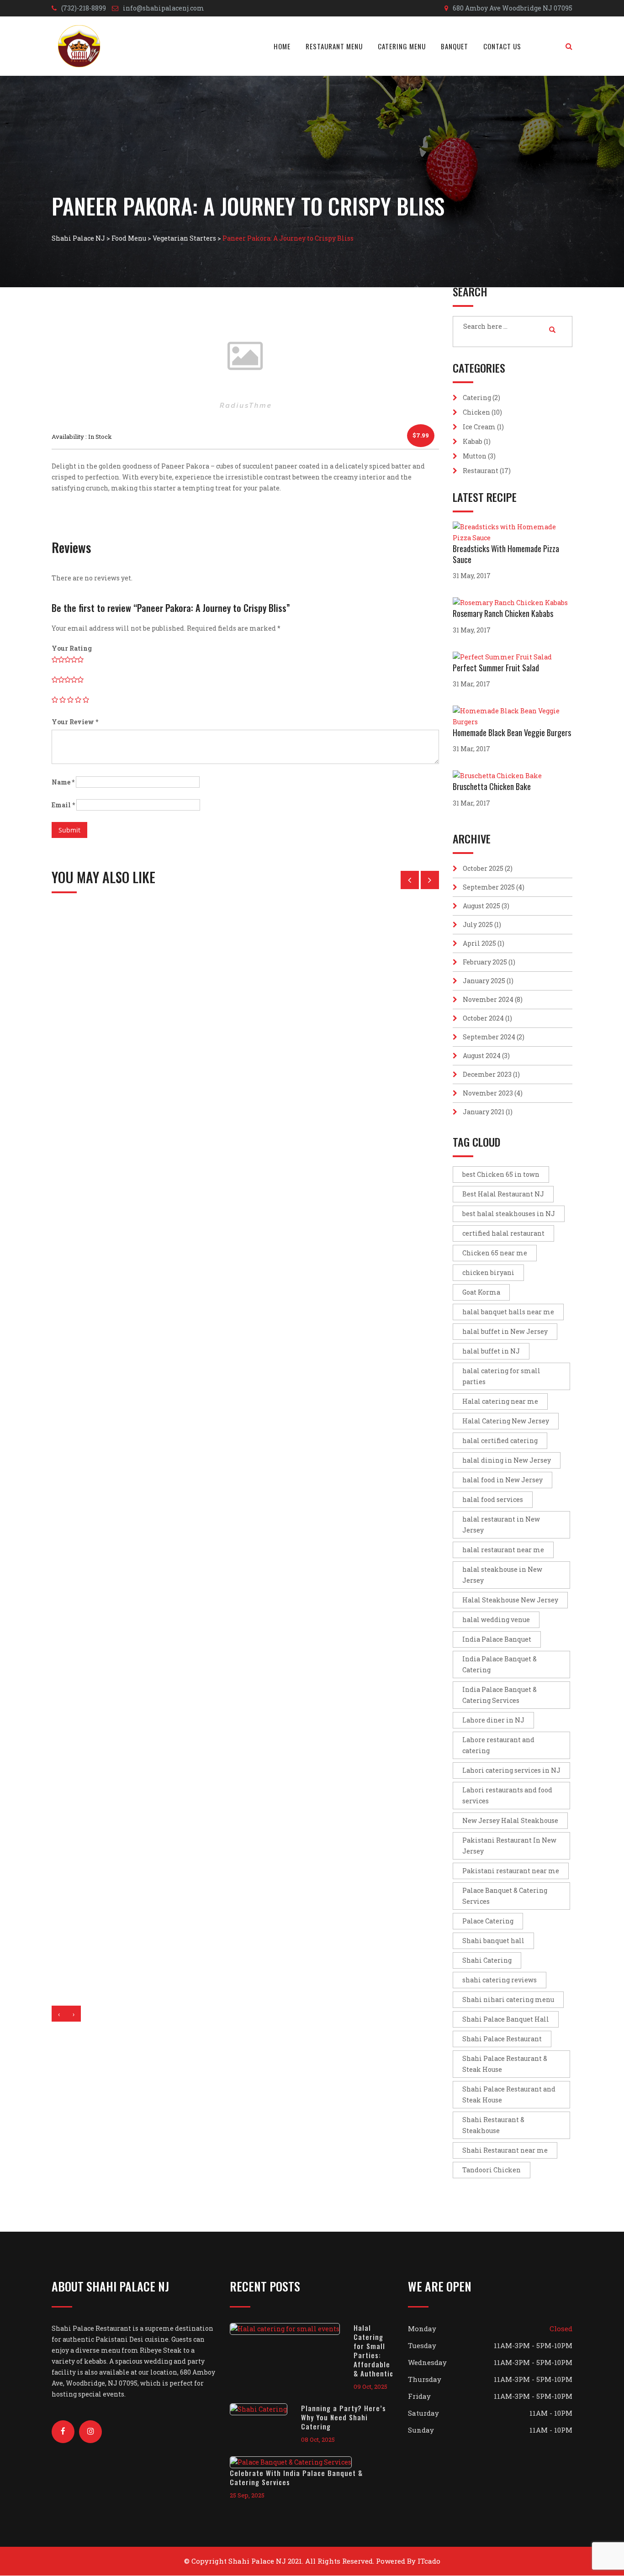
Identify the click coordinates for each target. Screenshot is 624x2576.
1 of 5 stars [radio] (55, 700)
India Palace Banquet (497, 1639)
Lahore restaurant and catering (498, 1745)
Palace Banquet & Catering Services (505, 1896)
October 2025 (483, 868)
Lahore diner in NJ (493, 1720)
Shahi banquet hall (493, 1941)
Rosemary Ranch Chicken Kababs (503, 613)
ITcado (429, 2561)
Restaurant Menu (334, 46)
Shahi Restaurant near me (505, 2150)
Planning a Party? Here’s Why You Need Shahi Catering (344, 2417)
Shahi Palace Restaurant (502, 2039)
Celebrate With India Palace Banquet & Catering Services (296, 2477)
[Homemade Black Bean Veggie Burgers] (513, 716)
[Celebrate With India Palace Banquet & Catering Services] (298, 2462)
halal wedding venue (496, 1620)
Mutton (475, 456)
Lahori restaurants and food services (507, 1795)
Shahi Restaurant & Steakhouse (493, 2125)
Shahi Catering (487, 1960)
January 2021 (484, 1112)
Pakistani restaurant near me (511, 1871)
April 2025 (479, 943)
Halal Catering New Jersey (506, 1421)
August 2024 (482, 1056)
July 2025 (478, 925)
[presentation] (59, 2014)
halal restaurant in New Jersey (501, 1525)
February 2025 (485, 962)
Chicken (476, 412)
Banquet (455, 46)
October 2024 (483, 1018)
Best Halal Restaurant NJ (503, 1194)
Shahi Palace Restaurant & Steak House (505, 2064)
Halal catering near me (500, 1401)
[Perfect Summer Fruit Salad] (505, 657)
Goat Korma (481, 1292)
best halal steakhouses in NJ (509, 1214)
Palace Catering (488, 1921)
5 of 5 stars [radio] (86, 700)
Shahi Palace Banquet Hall (506, 2019)
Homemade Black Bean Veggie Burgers (512, 732)
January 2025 (484, 981)
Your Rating (72, 648)
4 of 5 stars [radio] (78, 700)
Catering (477, 398)
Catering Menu (402, 46)
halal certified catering (500, 1441)
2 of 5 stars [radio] (63, 700)
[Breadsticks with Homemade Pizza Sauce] (513, 532)
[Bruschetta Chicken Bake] (500, 776)
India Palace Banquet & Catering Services (500, 1695)
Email (63, 805)
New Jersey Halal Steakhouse (510, 1820)
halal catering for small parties (501, 1376)
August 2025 (481, 906)
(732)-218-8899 (84, 8)
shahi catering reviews (500, 1980)
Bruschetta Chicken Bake (492, 786)
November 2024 (488, 999)
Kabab (473, 441)
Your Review (75, 722)
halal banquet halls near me (508, 1312)
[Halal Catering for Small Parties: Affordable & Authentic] (292, 2329)
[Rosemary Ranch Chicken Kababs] (513, 603)
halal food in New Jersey (502, 1480)
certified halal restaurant (503, 1233)
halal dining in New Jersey (507, 1460)
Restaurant (481, 471)
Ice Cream (479, 427)
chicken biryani (488, 1272)
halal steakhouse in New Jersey (502, 1575)
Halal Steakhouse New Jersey (510, 1600)
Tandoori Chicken (492, 2170)
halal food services (493, 1499)
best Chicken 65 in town (501, 1174)
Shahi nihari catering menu (508, 1999)
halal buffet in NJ (491, 1351)
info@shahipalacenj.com (164, 8)
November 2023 (488, 1093)
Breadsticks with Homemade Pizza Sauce (506, 554)
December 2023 (487, 1074)
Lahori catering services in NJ (511, 1770)
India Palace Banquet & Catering (500, 1664)
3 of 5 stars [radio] (70, 700)
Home (282, 46)
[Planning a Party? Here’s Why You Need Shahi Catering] (265, 2409)
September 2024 (489, 1037)
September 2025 (489, 887)
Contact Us (502, 46)
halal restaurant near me (503, 1550)
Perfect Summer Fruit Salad (496, 668)
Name (63, 782)
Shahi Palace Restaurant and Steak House (509, 2094)
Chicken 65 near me (495, 1253)
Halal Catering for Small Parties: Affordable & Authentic (373, 2350)
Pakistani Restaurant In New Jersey (509, 1846)
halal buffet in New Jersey (505, 1331)
